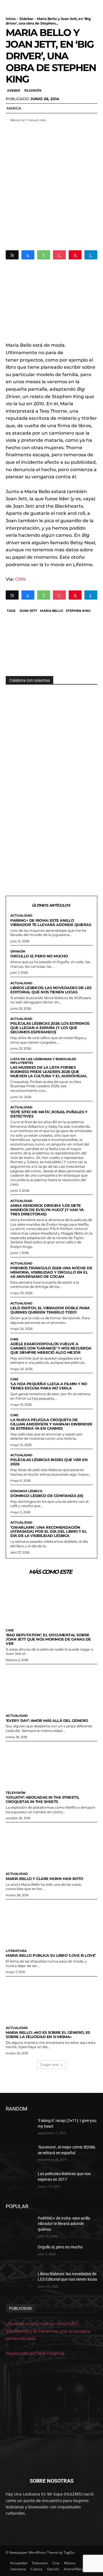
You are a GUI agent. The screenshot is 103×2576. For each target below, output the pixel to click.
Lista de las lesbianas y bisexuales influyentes (43, 1061)
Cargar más (49, 2064)
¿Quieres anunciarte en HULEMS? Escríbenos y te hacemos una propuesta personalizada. (48, 2331)
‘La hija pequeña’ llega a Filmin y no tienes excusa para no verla (49, 1386)
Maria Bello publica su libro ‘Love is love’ (51, 1955)
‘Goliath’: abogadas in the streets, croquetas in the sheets (42, 1799)
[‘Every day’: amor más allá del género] (51, 1688)
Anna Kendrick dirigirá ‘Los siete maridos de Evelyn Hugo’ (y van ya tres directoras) (47, 1210)
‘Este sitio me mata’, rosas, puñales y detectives (49, 1114)
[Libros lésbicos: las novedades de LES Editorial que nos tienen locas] (19, 2281)
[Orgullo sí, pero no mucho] (19, 2254)
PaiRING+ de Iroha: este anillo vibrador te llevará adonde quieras (51, 922)
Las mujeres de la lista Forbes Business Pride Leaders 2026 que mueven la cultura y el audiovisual (49, 1072)
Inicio (11, 19)
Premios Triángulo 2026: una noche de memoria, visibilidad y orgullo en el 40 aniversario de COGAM (51, 1272)
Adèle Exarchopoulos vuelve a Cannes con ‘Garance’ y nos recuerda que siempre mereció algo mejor (51, 1348)
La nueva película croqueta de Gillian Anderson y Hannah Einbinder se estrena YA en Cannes (51, 1424)
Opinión (18, 952)
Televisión (32, 90)
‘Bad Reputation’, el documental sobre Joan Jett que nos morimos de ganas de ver (48, 1639)
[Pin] (75, 255)
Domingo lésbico (26, 1491)
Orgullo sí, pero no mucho (39, 956)
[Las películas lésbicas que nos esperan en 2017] (19, 2181)
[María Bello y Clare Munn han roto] (51, 1846)
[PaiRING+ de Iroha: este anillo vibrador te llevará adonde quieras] (19, 2225)
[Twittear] (12, 255)
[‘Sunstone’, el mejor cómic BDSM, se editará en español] (19, 2154)
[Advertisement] (51, 183)
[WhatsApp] (44, 255)
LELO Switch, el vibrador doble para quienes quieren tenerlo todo (50, 1310)
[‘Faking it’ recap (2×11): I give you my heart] (19, 2128)
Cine (14, 1339)
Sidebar (26, 19)
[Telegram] (91, 255)
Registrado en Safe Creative (35, 2353)
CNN (20, 579)
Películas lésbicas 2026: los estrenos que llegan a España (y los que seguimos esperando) (50, 1028)
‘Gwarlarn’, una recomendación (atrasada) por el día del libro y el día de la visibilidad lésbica (48, 1532)
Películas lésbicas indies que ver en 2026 (49, 1462)
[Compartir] (28, 255)
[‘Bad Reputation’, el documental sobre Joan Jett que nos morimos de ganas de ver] (51, 1602)
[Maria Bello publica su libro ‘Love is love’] (51, 1923)
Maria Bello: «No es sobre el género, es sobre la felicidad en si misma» (48, 2035)
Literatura (16, 1951)
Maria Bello (51, 611)
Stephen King (78, 611)
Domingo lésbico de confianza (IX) (47, 1496)
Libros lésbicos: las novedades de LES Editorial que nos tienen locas (51, 990)
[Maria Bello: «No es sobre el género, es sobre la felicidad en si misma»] (51, 2000)
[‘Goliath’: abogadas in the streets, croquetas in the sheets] (51, 1765)
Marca (14, 108)
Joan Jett (28, 611)
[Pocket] (59, 255)
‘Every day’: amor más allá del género (47, 1720)
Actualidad (21, 916)
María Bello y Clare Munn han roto (44, 1879)
